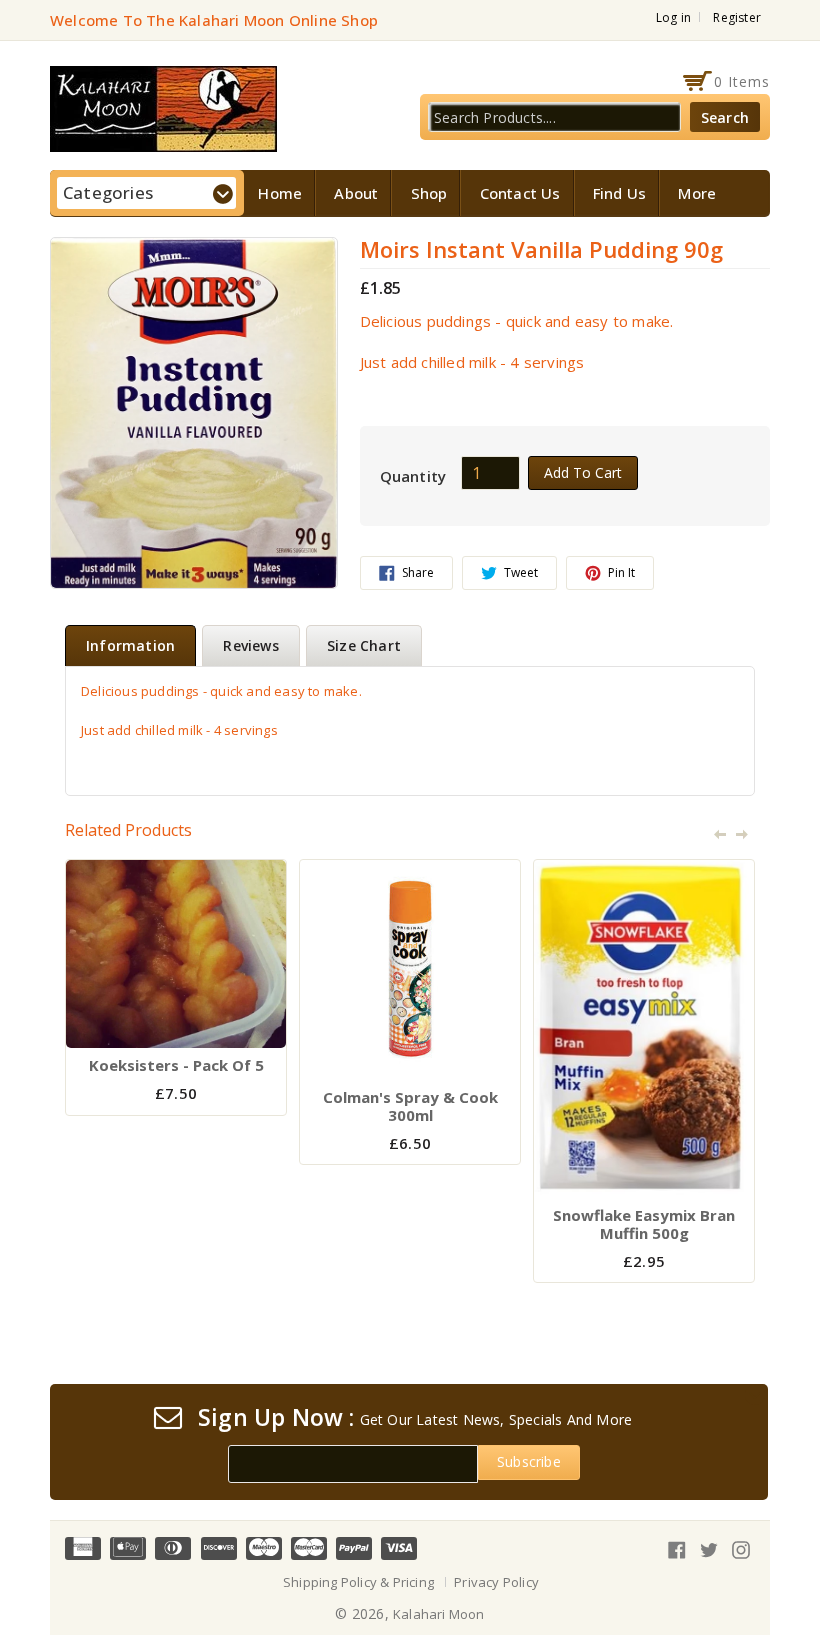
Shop (429, 193)
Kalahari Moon (439, 1614)
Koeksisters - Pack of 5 (176, 1065)
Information (130, 645)
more (697, 193)
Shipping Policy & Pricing (358, 1582)
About (356, 193)
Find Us (619, 193)
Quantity (413, 476)
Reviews (250, 645)
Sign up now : (276, 1418)
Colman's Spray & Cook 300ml (410, 1106)
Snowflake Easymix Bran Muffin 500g (644, 1224)
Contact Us (520, 193)
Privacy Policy (496, 1582)
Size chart (364, 645)
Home (280, 193)
